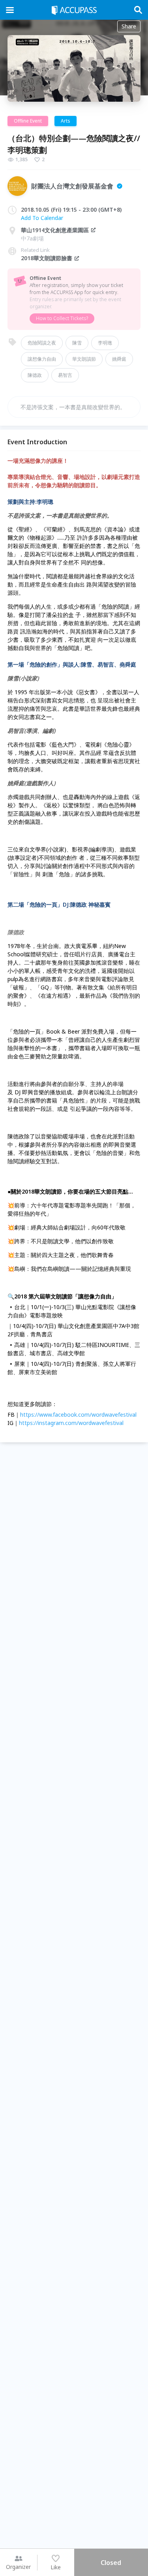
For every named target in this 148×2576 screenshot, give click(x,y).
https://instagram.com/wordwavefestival (71, 1423)
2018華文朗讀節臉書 (47, 258)
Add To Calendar (42, 218)
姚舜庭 (119, 359)
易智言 (65, 375)
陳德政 (35, 375)
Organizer (18, 2567)
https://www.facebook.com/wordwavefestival (78, 1415)
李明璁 (105, 343)
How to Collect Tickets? (62, 318)
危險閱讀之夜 (42, 343)
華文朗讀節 (84, 359)
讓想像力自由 (42, 359)
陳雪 (77, 343)
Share (129, 26)
